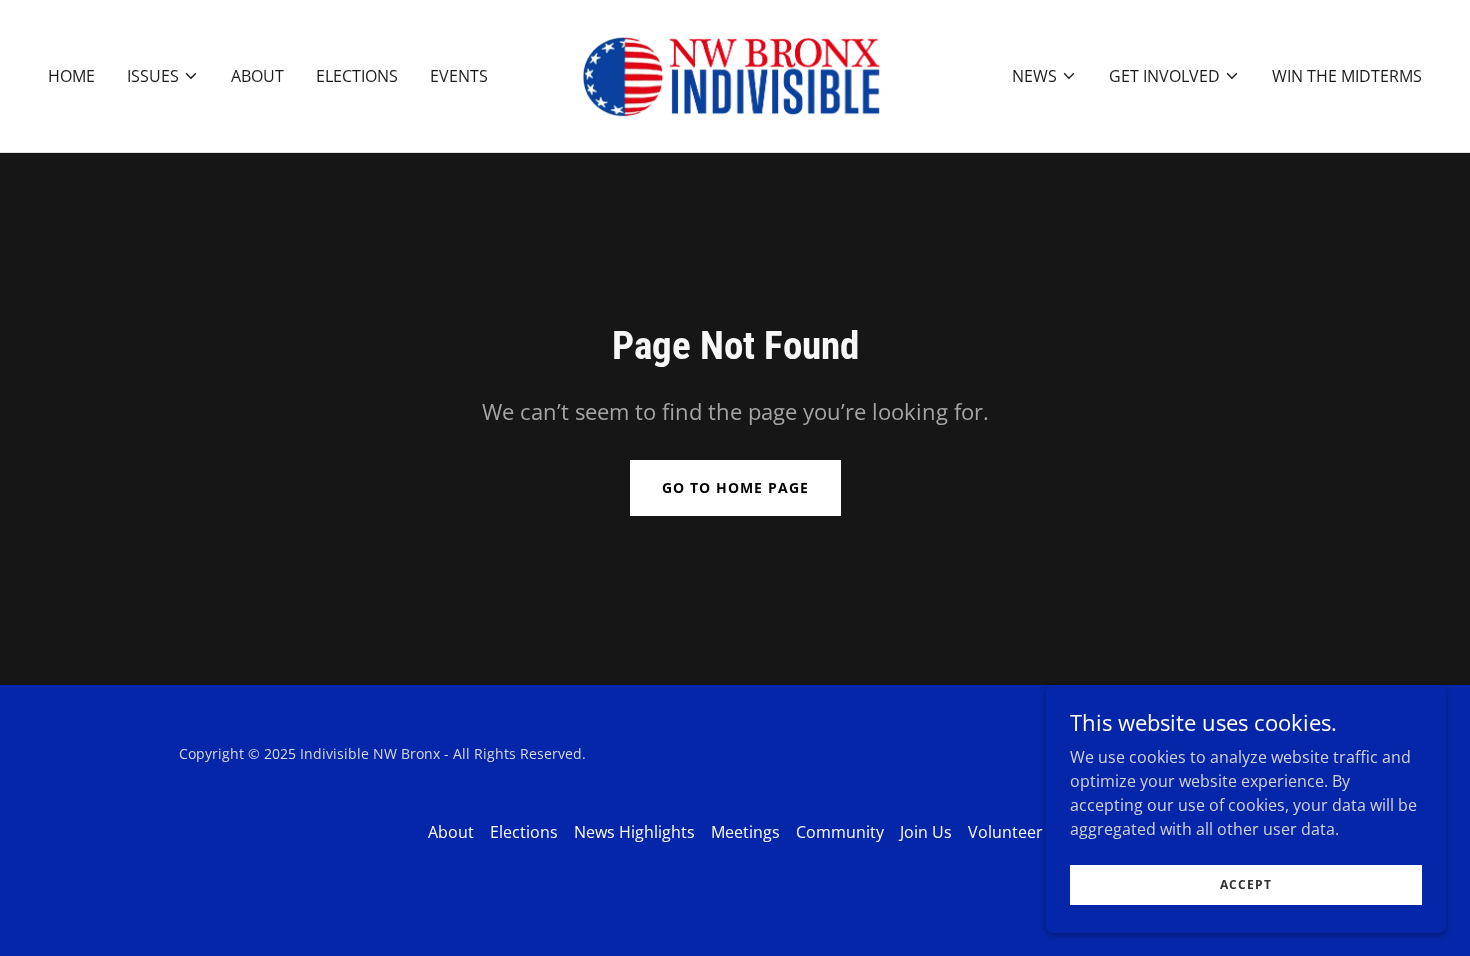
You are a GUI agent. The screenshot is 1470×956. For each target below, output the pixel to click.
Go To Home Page (735, 487)
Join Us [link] (926, 832)
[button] (163, 76)
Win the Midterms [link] (1347, 76)
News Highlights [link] (634, 832)
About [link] (257, 76)
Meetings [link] (745, 832)
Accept (1246, 884)
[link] (734, 74)
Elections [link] (357, 76)
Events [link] (459, 76)
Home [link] (71, 76)
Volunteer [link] (1005, 832)
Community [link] (840, 832)
